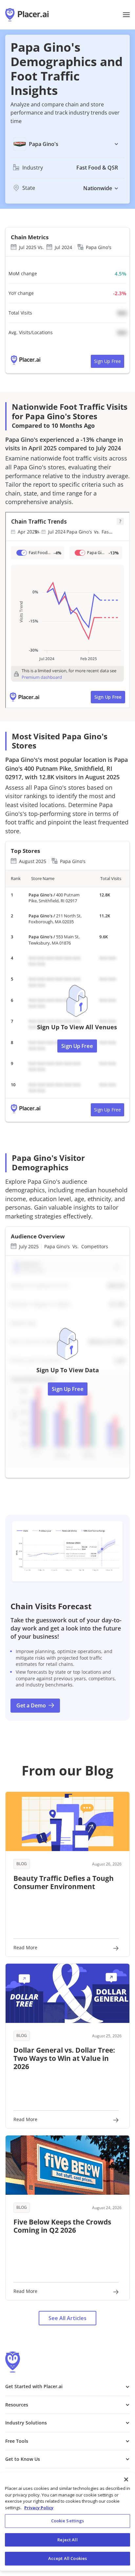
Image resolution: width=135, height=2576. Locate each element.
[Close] (126, 2479)
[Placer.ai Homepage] (27, 15)
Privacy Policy (39, 2508)
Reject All (67, 2540)
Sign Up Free (107, 361)
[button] (126, 15)
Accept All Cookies (67, 2558)
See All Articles (67, 2318)
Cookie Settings (68, 2521)
